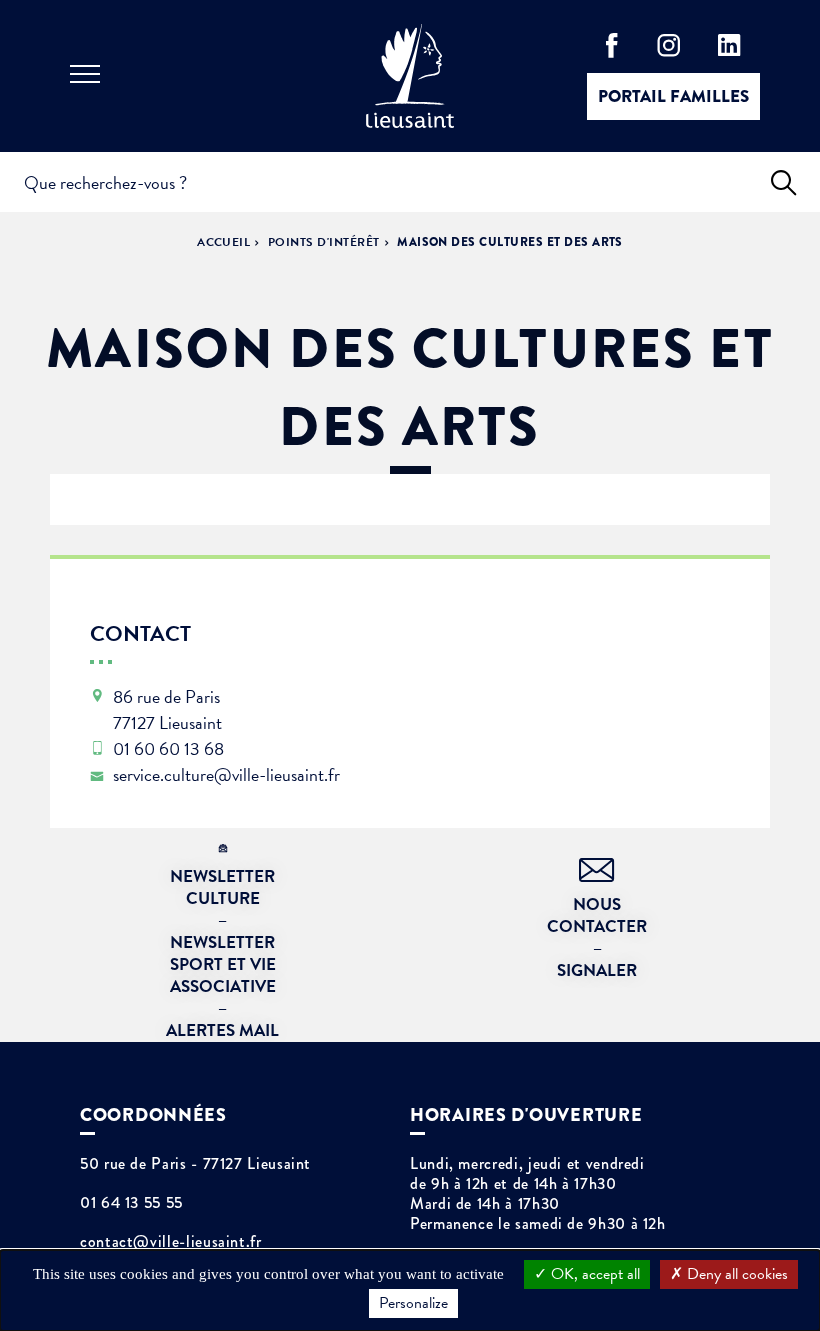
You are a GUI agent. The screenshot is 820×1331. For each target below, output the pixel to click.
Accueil (223, 242)
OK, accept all (593, 1274)
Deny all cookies (735, 1274)
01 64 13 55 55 (131, 1203)
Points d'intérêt (324, 242)
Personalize (413, 1303)
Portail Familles (673, 96)
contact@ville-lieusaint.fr (171, 1242)
